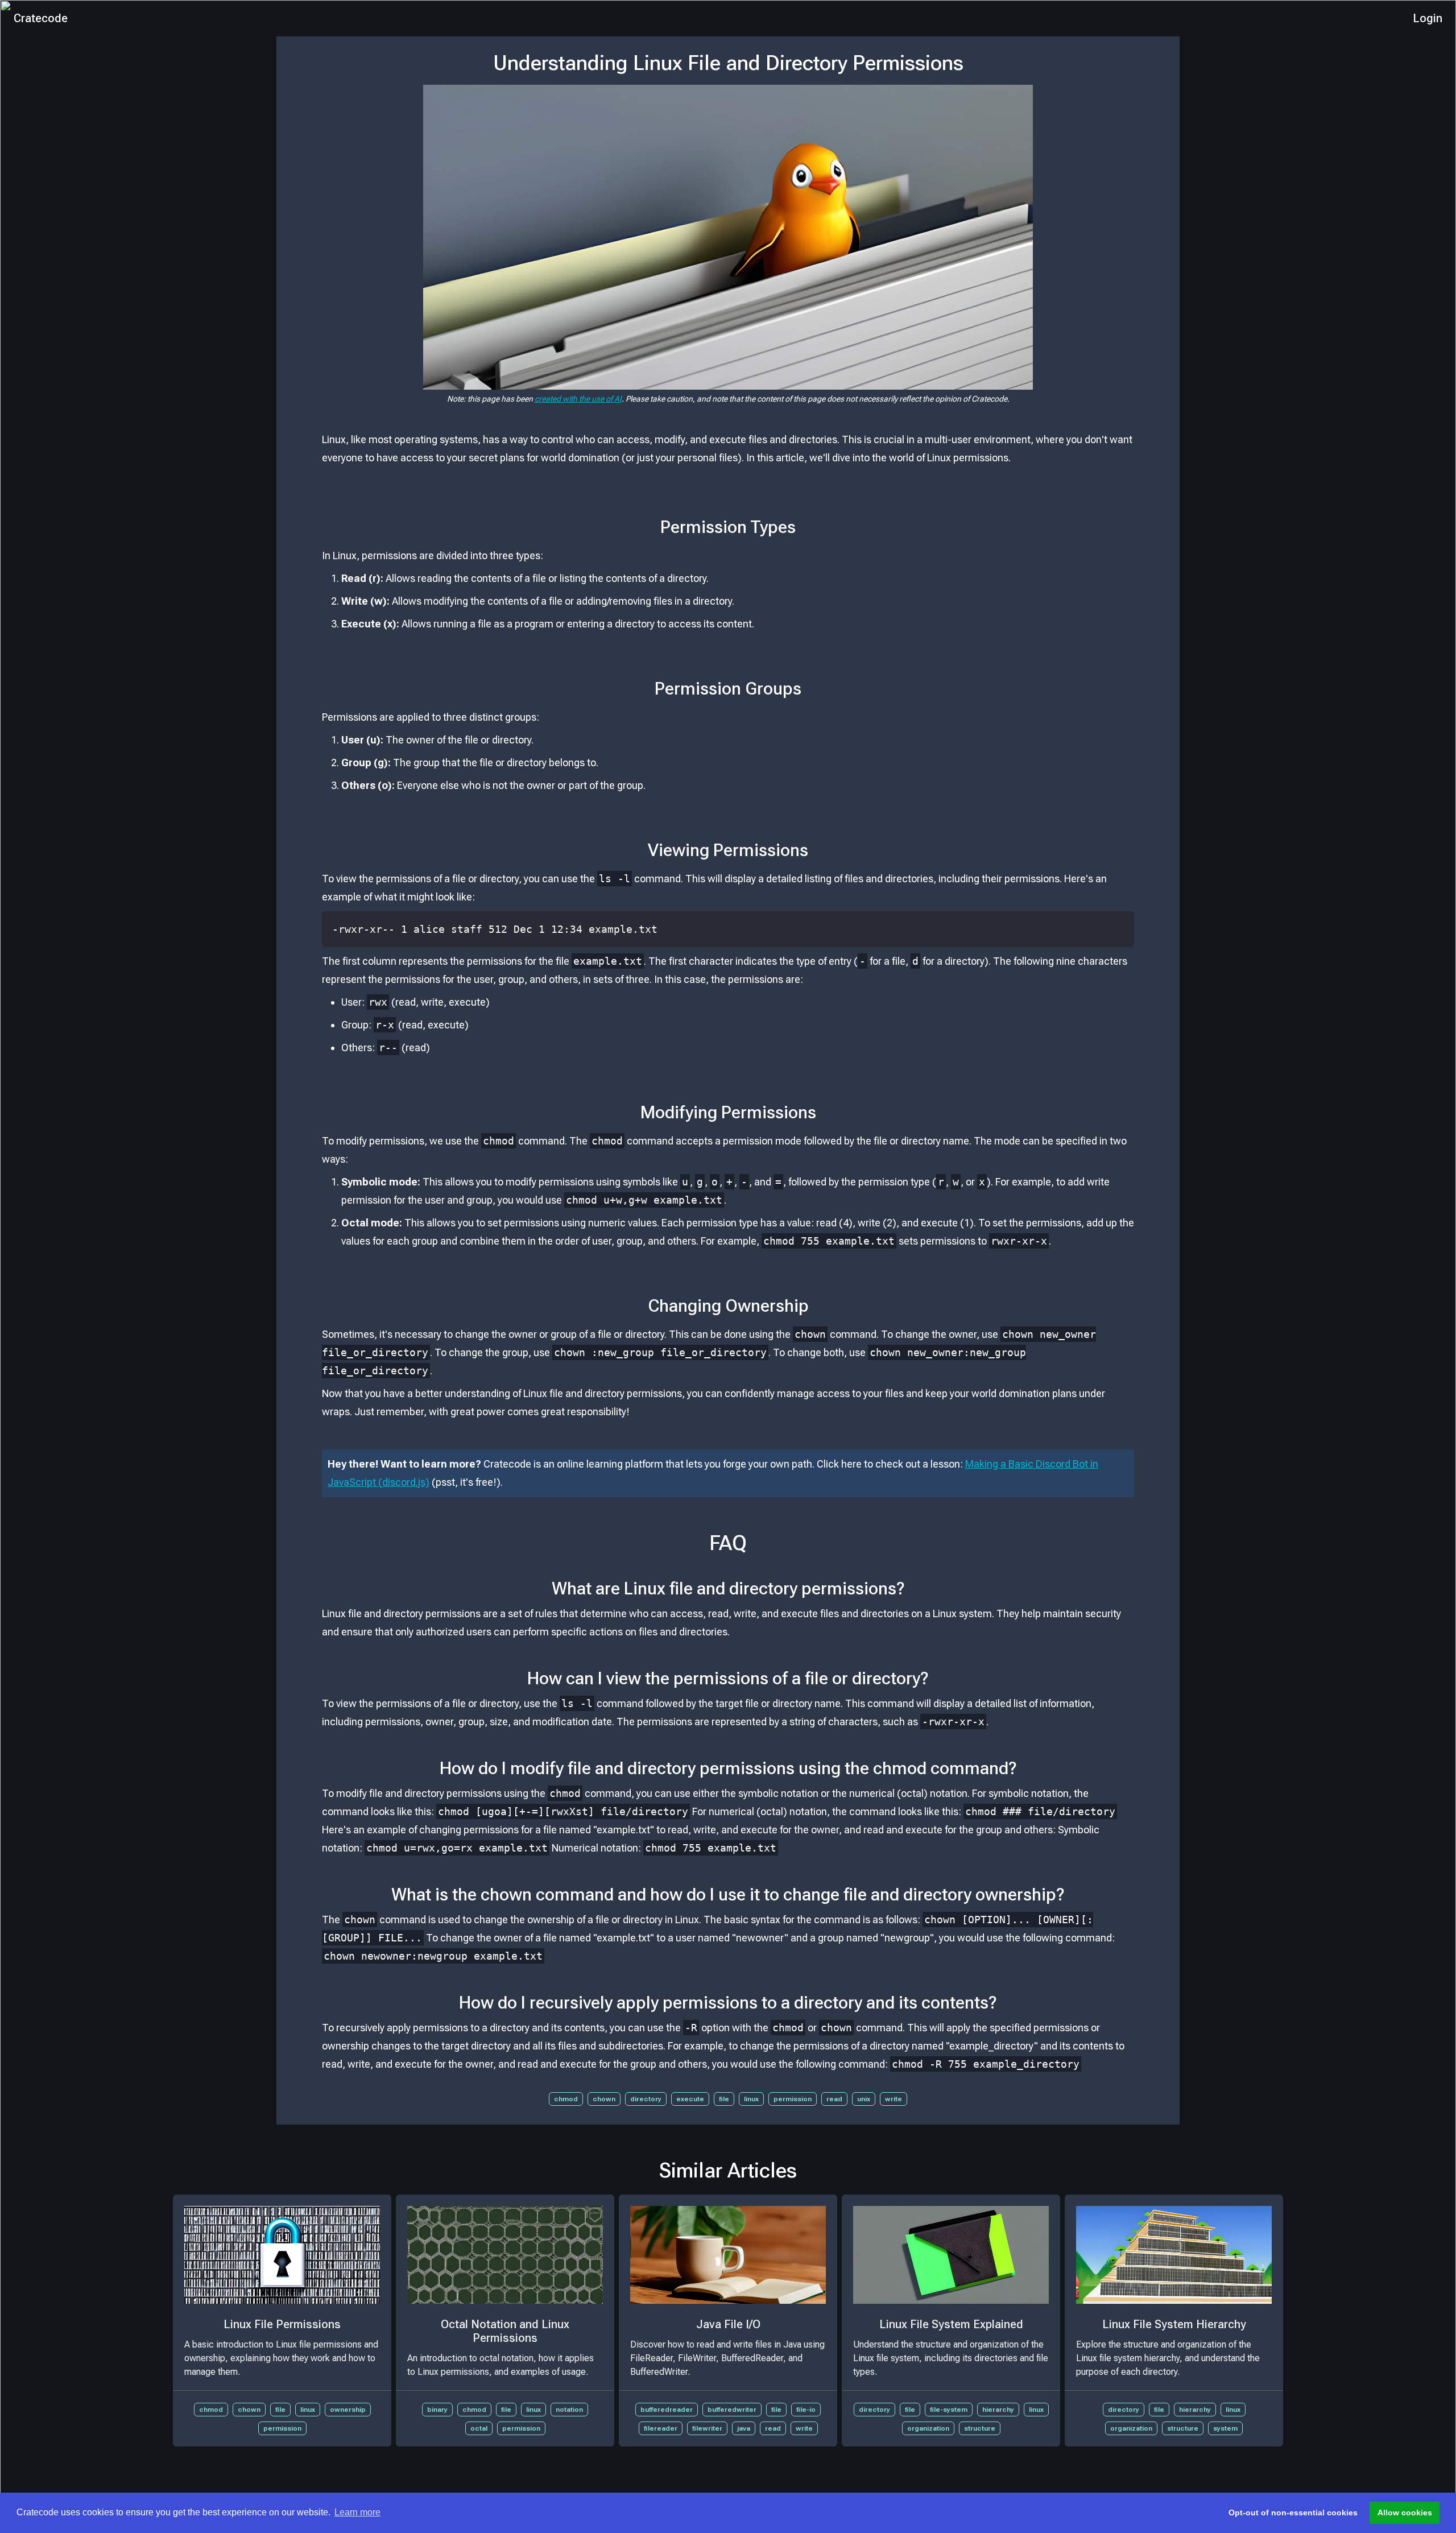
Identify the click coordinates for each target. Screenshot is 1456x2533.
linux (751, 2099)
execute (690, 2099)
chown (604, 2099)
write (894, 2099)
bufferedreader (667, 2410)
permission (793, 2099)
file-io (806, 2410)
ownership (348, 2410)
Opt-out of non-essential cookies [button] (1293, 2513)
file (724, 2099)
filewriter (707, 2428)
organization (928, 2428)
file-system (949, 2410)
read (834, 2099)
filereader (661, 2428)
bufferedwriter (732, 2410)
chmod (566, 2099)
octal (479, 2428)
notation (569, 2410)
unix (864, 2099)
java (744, 2428)
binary (437, 2410)
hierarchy (998, 2410)
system (1225, 2428)
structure (980, 2428)
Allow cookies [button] (1405, 2513)
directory (646, 2099)
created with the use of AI (578, 399)
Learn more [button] (357, 2512)
